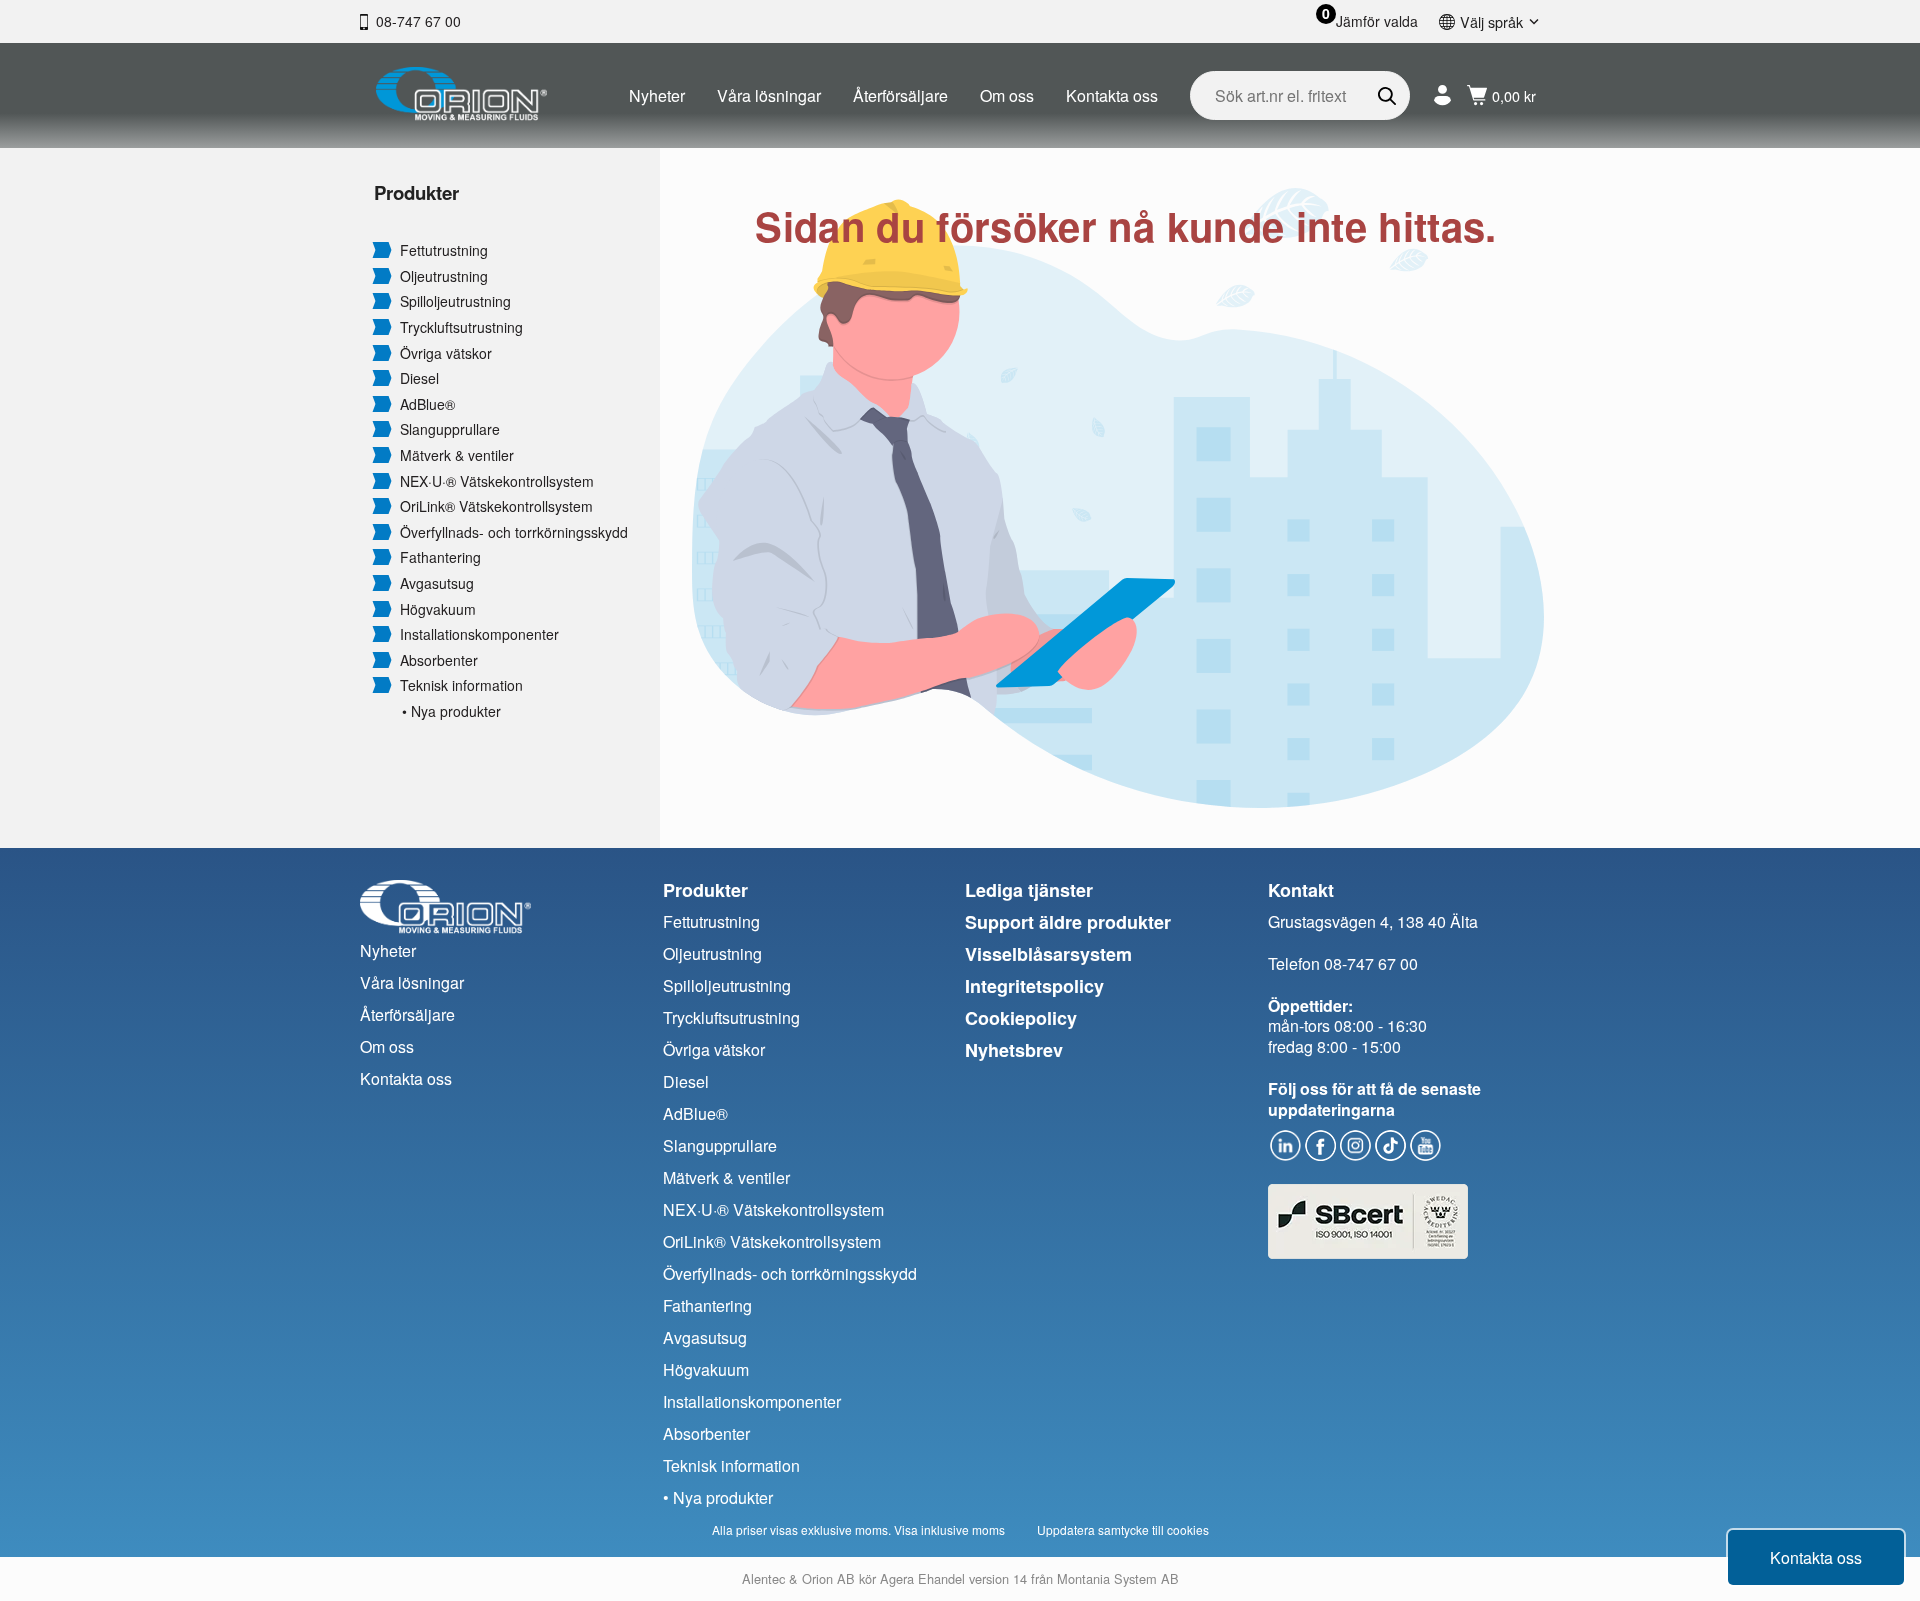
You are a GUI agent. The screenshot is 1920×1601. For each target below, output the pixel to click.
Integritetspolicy (1034, 986)
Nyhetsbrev (1014, 1050)
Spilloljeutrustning (455, 301)
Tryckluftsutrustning (461, 327)
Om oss (1007, 95)
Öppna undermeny (382, 249)
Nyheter (657, 95)
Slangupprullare (450, 429)
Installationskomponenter (479, 634)
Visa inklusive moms (949, 1529)
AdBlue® (427, 404)
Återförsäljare (900, 95)
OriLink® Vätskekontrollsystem (496, 506)
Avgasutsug (437, 583)
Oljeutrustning (444, 276)
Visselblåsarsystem (1048, 954)
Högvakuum (438, 609)
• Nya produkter (451, 711)
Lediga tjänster (1029, 890)
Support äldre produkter (1068, 922)
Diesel (419, 378)
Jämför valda (1377, 21)
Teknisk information (461, 685)
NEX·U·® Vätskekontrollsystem (497, 481)
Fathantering (440, 557)
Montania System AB (1118, 1578)
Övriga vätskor (446, 353)
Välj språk (1491, 21)
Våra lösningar (769, 95)
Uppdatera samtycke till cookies (1123, 1529)
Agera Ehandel (922, 1578)
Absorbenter (439, 660)
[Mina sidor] (1442, 95)
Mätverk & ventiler (457, 455)
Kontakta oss (1112, 95)
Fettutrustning (444, 250)
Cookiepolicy (1021, 1018)
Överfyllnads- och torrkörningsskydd (514, 532)
